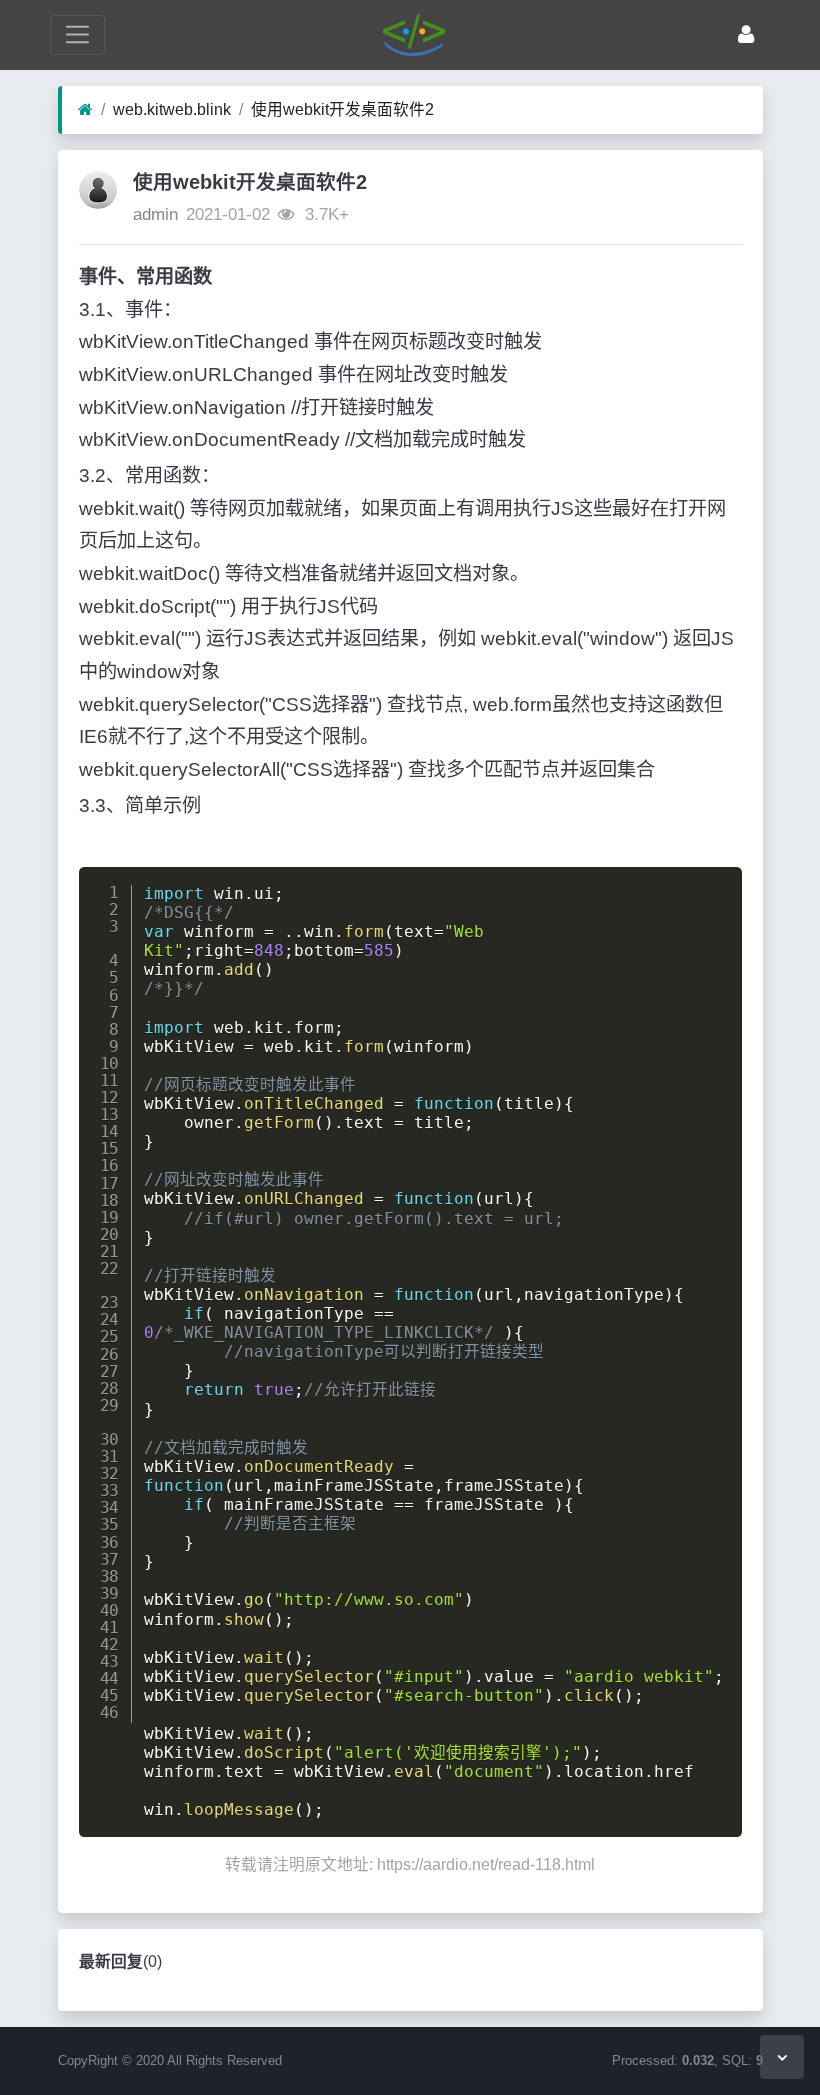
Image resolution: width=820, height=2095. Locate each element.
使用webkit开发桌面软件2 (342, 109)
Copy (712, 886)
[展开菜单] (77, 34)
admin (155, 214)
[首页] (85, 110)
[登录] (746, 34)
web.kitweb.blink (172, 109)
